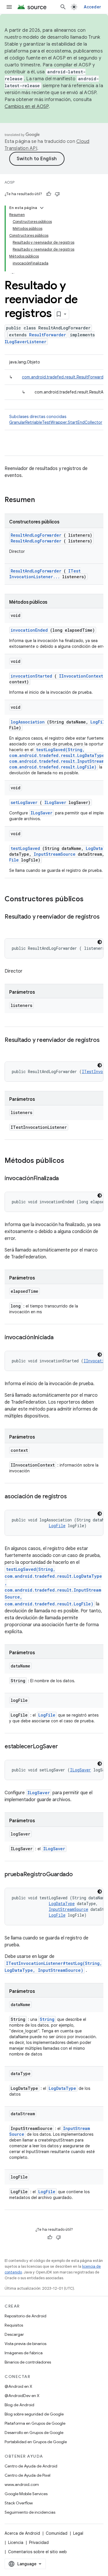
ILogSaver (55, 802)
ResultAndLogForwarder (36, 535)
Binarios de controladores (28, 2362)
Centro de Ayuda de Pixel (28, 2475)
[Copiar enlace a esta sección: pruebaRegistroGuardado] (79, 1875)
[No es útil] (57, 194)
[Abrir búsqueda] (63, 7)
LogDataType (62, 1903)
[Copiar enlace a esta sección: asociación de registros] (72, 1497)
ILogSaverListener (25, 342)
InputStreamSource (55, 854)
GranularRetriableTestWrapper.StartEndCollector (56, 422)
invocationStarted (31, 676)
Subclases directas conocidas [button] (56, 419)
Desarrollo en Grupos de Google (34, 2433)
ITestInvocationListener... (45, 574)
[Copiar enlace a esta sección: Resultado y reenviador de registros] (10, 925)
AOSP (10, 182)
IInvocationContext (81, 676)
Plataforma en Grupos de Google (35, 2423)
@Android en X (18, 2386)
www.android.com (22, 2484)
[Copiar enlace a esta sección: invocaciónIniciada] (59, 1338)
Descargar (14, 2334)
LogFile (99, 722)
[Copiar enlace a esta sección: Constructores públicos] (91, 900)
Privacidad (39, 2543)
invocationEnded (29, 630)
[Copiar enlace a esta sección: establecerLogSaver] (64, 1747)
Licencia (16, 2543)
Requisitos (14, 2325)
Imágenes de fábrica (24, 2353)
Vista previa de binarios (25, 2344)
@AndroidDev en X (22, 2396)
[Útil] (49, 194)
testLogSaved (25, 848)
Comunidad (57, 2533)
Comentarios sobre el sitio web (37, 2552)
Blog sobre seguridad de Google (34, 2414)
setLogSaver (24, 802)
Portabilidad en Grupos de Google (36, 2442)
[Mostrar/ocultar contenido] (42, 208)
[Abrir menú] (9, 7)
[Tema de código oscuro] (100, 942)
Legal (78, 2533)
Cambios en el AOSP (27, 107)
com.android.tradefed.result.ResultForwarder (65, 377)
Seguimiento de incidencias (30, 2512)
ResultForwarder (48, 335)
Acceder (92, 7)
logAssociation (28, 722)
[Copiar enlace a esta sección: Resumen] (42, 500)
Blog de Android (19, 2405)
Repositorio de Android (25, 2316)
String (47, 2019)
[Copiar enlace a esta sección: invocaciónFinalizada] (65, 1179)
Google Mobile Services (26, 2494)
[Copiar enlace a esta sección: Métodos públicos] (72, 1161)
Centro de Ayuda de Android (31, 2466)
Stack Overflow (19, 2503)
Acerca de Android (22, 2533)
